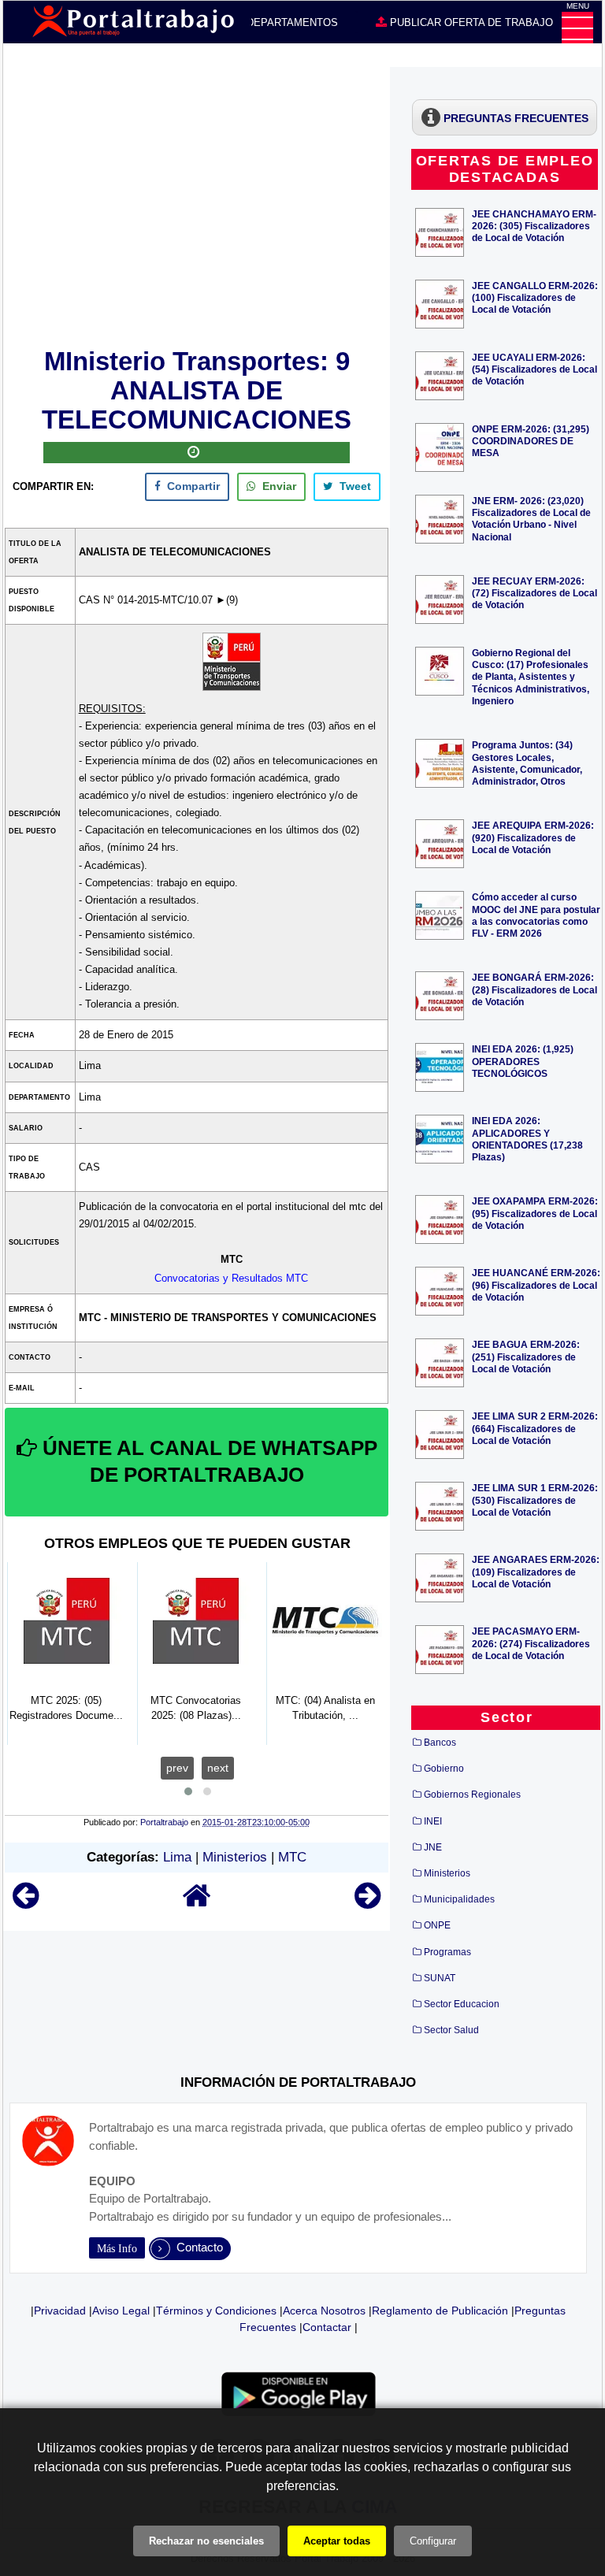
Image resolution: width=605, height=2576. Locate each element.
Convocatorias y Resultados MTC (231, 1278)
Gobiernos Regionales (472, 1795)
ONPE (437, 1925)
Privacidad (60, 2311)
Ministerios (235, 1857)
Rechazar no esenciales (206, 2541)
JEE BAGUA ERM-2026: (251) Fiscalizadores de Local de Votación (526, 1356)
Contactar (327, 2327)
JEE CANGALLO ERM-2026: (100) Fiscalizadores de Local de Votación (535, 297)
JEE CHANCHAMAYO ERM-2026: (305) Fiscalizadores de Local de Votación (534, 226)
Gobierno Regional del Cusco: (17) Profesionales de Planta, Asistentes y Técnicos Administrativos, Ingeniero (531, 677)
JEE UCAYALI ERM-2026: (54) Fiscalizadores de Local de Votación (534, 369)
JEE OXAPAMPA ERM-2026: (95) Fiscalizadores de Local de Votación (535, 1213)
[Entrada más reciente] (26, 1903)
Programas (447, 1952)
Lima (177, 1857)
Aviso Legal (121, 2311)
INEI (433, 1821)
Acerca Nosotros (324, 2311)
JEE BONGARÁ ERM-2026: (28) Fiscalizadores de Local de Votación (534, 989)
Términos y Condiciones (216, 2311)
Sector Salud (451, 2030)
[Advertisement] (197, 205)
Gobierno (444, 1769)
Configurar (433, 2541)
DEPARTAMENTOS (291, 22)
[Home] (197, 1903)
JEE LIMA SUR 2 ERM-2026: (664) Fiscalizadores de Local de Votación (535, 1428)
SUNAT (440, 1978)
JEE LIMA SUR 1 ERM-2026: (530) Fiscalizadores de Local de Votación (535, 1500)
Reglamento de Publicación (440, 2311)
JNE (433, 1847)
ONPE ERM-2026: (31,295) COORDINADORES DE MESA (531, 441)
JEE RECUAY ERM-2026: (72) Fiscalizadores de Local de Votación (534, 593)
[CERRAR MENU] (577, 28)
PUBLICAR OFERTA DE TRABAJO (470, 22)
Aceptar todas (337, 2541)
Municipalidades (459, 1899)
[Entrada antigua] (367, 1903)
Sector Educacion (462, 2004)
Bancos (440, 1743)
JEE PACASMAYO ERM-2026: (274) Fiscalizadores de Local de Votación (531, 1643)
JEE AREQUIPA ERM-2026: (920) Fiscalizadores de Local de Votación (533, 837)
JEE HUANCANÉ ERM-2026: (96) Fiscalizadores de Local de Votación (536, 1284)
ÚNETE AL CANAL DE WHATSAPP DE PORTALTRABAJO (207, 1461)
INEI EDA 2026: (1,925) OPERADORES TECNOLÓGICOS (523, 1061)
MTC (292, 1857)
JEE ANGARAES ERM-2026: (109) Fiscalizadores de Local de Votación (536, 1571)
